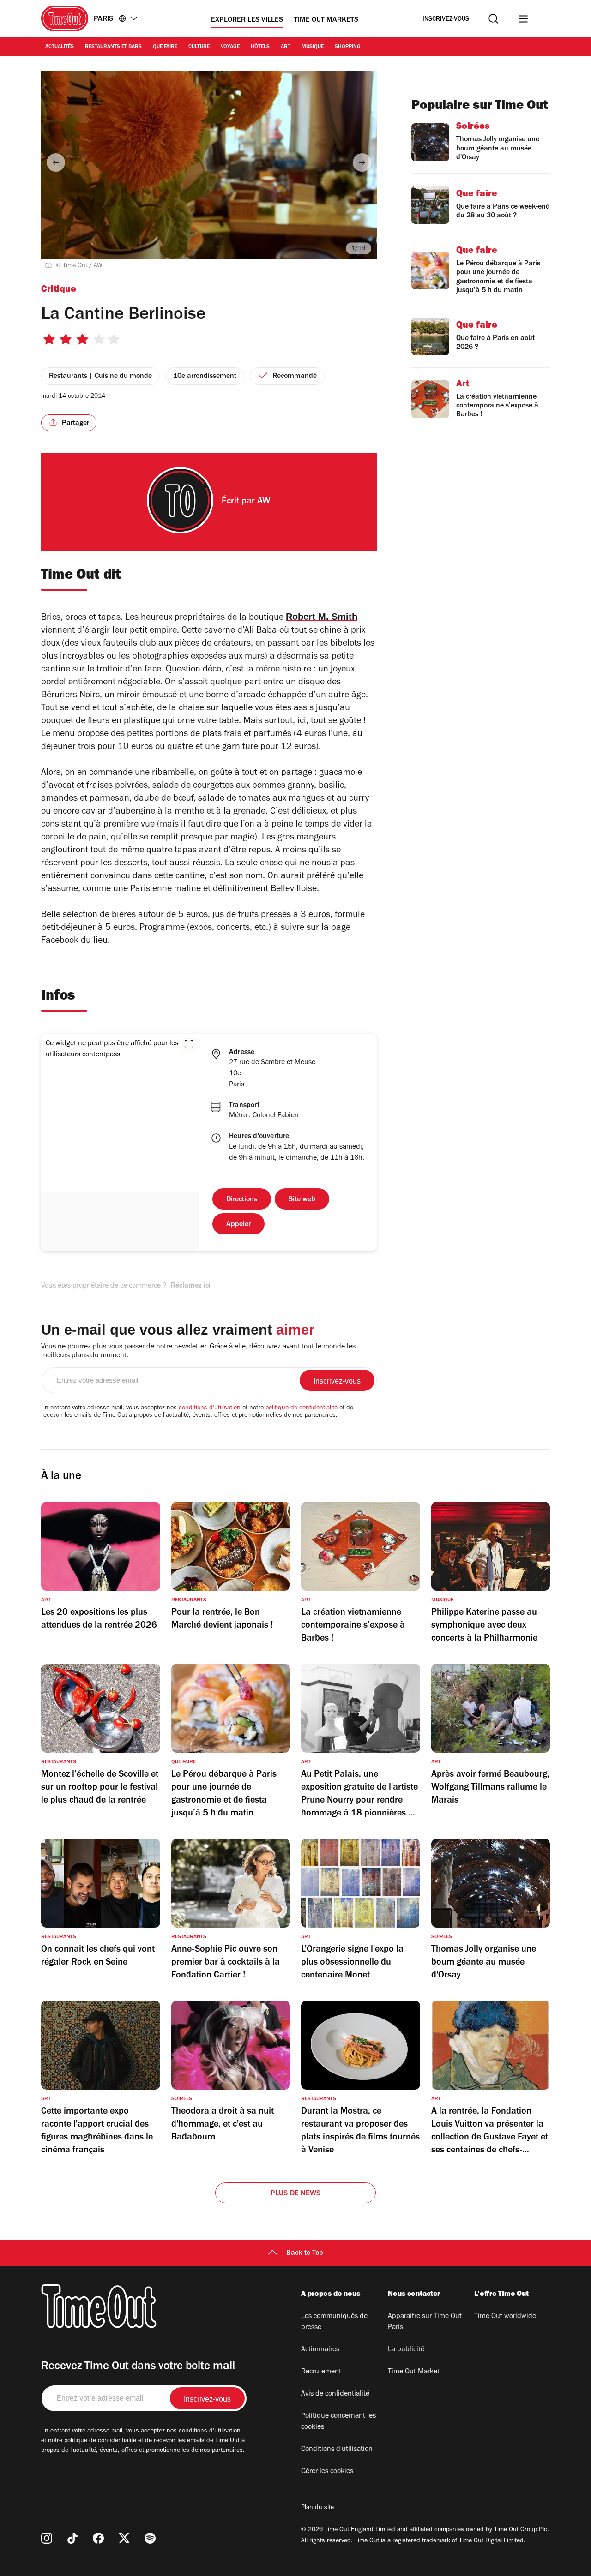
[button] (189, 1044)
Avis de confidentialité (335, 2394)
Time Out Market (414, 2372)
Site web (302, 1200)
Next (362, 162)
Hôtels (260, 47)
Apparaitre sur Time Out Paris (425, 2322)
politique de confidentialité (302, 1408)
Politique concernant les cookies (338, 2422)
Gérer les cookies (327, 2472)
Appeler (238, 1225)
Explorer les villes (247, 20)
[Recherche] (493, 19)
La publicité (406, 2350)
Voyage (230, 47)
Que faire (165, 47)
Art (286, 47)
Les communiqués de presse (334, 2322)
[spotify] (150, 2538)
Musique (313, 47)
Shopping (348, 47)
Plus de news (295, 2194)
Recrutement (321, 2372)
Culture (199, 47)
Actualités (60, 47)
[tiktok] (72, 2538)
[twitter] (124, 2538)
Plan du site (317, 2508)
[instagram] (47, 2538)
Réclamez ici (191, 1286)
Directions (242, 1200)
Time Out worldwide (505, 2317)
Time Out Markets (326, 20)
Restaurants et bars (113, 47)
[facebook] (98, 2538)
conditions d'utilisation (210, 1408)
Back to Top (305, 2253)
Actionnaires (320, 2350)
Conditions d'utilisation (337, 2450)
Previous (56, 162)
